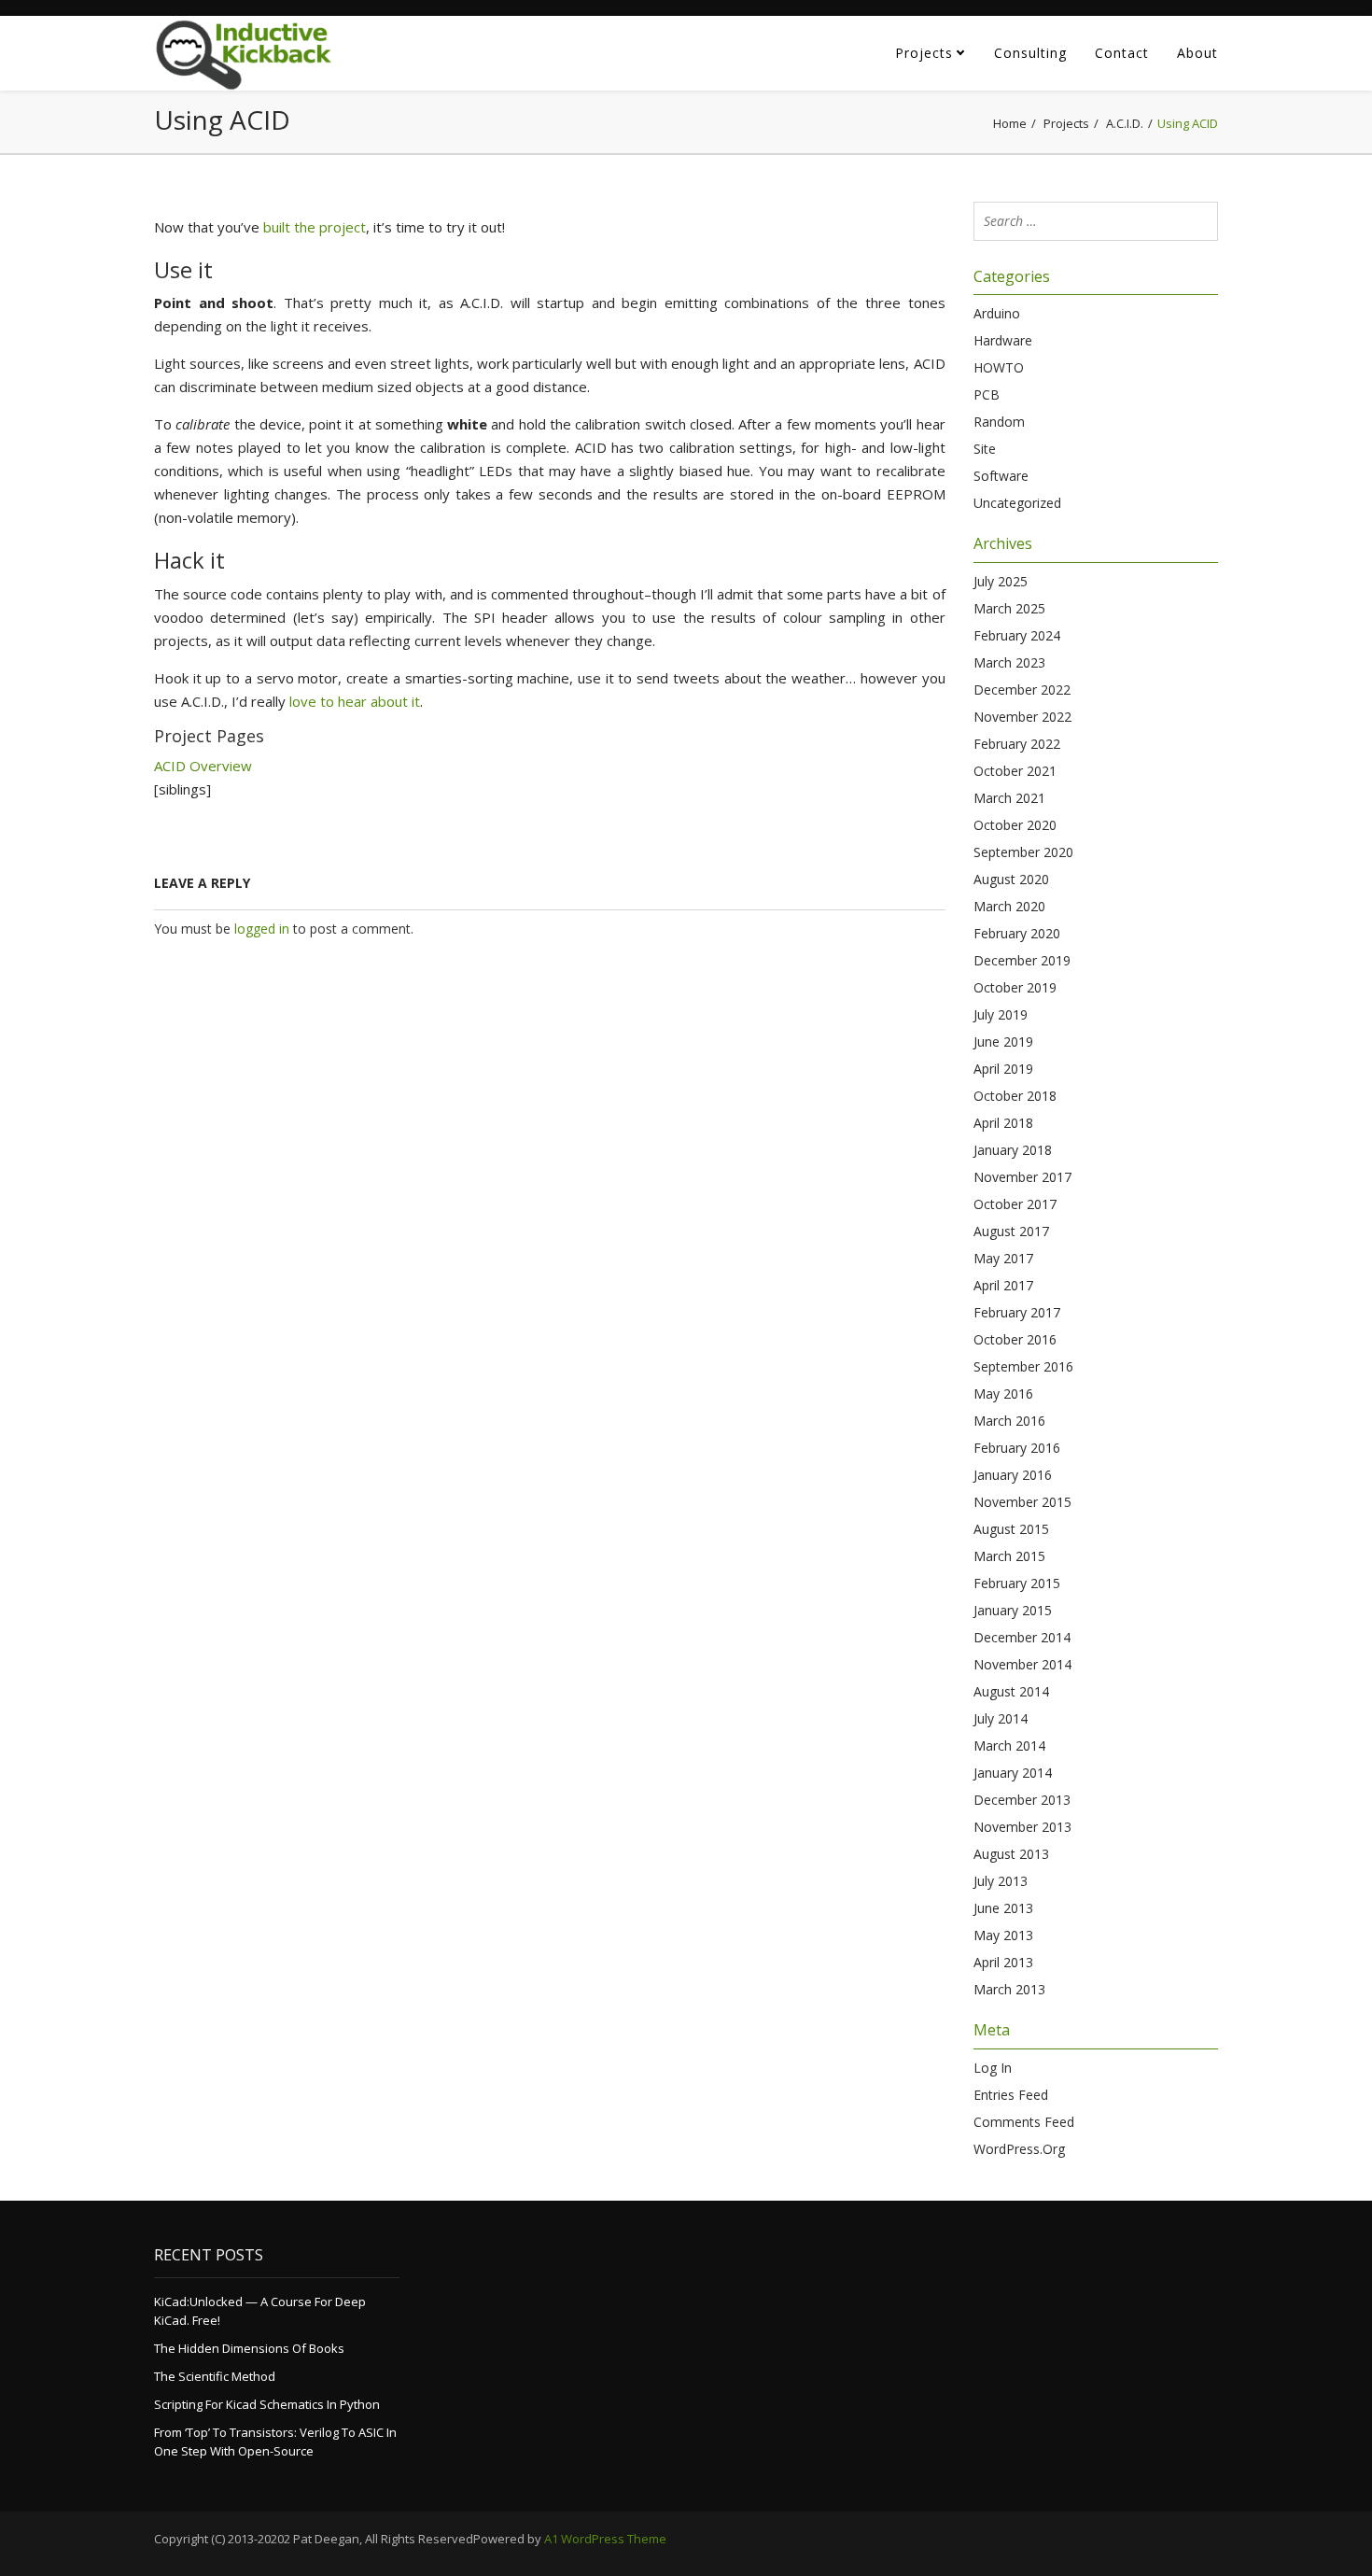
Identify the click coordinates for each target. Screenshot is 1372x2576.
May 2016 (1003, 1394)
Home (1010, 123)
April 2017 (1003, 1285)
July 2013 (1001, 1881)
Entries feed (1011, 2095)
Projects (924, 53)
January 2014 (1013, 1773)
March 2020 (1009, 906)
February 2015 (1017, 1583)
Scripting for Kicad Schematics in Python (267, 2404)
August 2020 (1011, 879)
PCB (987, 394)
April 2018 (1003, 1123)
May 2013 (1003, 1935)
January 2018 (1013, 1150)
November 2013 (1022, 1827)
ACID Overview (203, 766)
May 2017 (1003, 1258)
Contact (1122, 53)
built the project (315, 227)
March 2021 (1009, 798)
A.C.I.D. (1125, 123)
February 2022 (1017, 744)
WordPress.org (1019, 2149)
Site (985, 449)
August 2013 (1011, 1854)
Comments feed (1024, 2122)
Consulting (1030, 53)
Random (999, 422)
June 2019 (1003, 1042)
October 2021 (1015, 771)
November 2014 (1022, 1664)
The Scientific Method (215, 2376)
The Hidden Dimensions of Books (249, 2348)
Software (1001, 476)
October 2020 (1015, 825)
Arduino (997, 313)
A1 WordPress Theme (605, 2539)
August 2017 (1011, 1231)
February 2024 (1017, 635)
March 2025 (1009, 608)
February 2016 (1017, 1448)
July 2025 (1001, 581)
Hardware (1003, 340)
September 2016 (1023, 1366)
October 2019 (1015, 987)
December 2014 (1022, 1637)
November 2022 (1022, 717)
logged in (262, 929)
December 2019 (1022, 960)
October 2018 (1015, 1096)
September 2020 (1023, 852)
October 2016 (1015, 1339)
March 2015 (1009, 1556)
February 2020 (1017, 933)
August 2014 (1011, 1691)
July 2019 (1001, 1014)
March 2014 (1009, 1745)
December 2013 (1022, 1800)
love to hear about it (355, 701)
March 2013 (1009, 1989)
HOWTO (999, 367)
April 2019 (1003, 1069)
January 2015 (1013, 1610)
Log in (993, 2068)
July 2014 (1001, 1718)
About (1197, 53)
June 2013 (1003, 1908)
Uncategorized (1017, 503)
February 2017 (1017, 1312)
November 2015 (1022, 1502)
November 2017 (1022, 1177)
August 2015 (1011, 1529)
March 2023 (1009, 662)
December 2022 (1022, 690)
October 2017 (1015, 1204)
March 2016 (1009, 1421)
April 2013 (1003, 1962)
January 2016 (1013, 1475)
